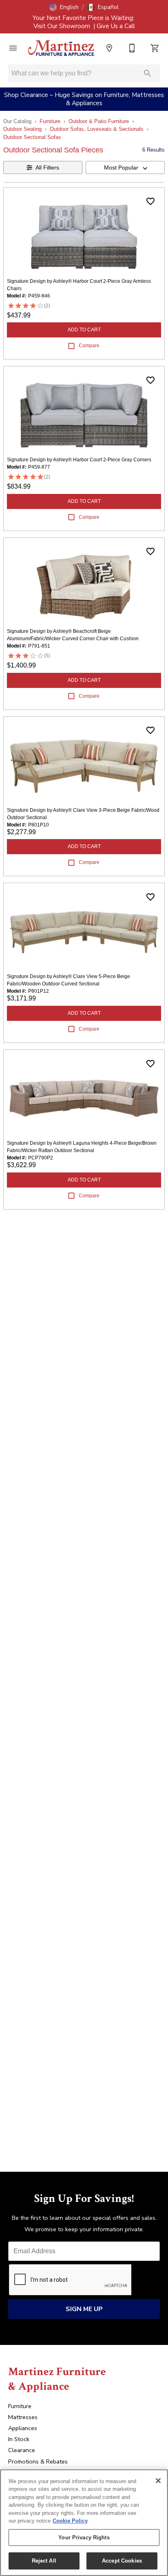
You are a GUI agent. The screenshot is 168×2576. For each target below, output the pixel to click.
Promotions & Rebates (38, 2461)
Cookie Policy (70, 2521)
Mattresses (23, 2417)
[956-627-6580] (132, 48)
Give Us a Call (116, 26)
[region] (84, 2523)
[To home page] (61, 48)
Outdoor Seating (22, 129)
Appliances (23, 2428)
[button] (64, 7)
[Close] (158, 2481)
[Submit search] (148, 73)
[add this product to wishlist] (150, 201)
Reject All (44, 2561)
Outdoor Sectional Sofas (32, 137)
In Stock (19, 2439)
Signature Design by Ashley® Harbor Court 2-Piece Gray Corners (79, 460)
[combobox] (125, 167)
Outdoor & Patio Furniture (99, 121)
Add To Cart (84, 330)
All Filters (47, 167)
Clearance (22, 2450)
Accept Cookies (122, 2561)
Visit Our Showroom (63, 26)
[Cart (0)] (155, 48)
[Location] (109, 48)
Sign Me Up (84, 2309)
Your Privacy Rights (84, 2537)
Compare (89, 346)
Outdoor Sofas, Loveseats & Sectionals (97, 129)
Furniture (50, 121)
